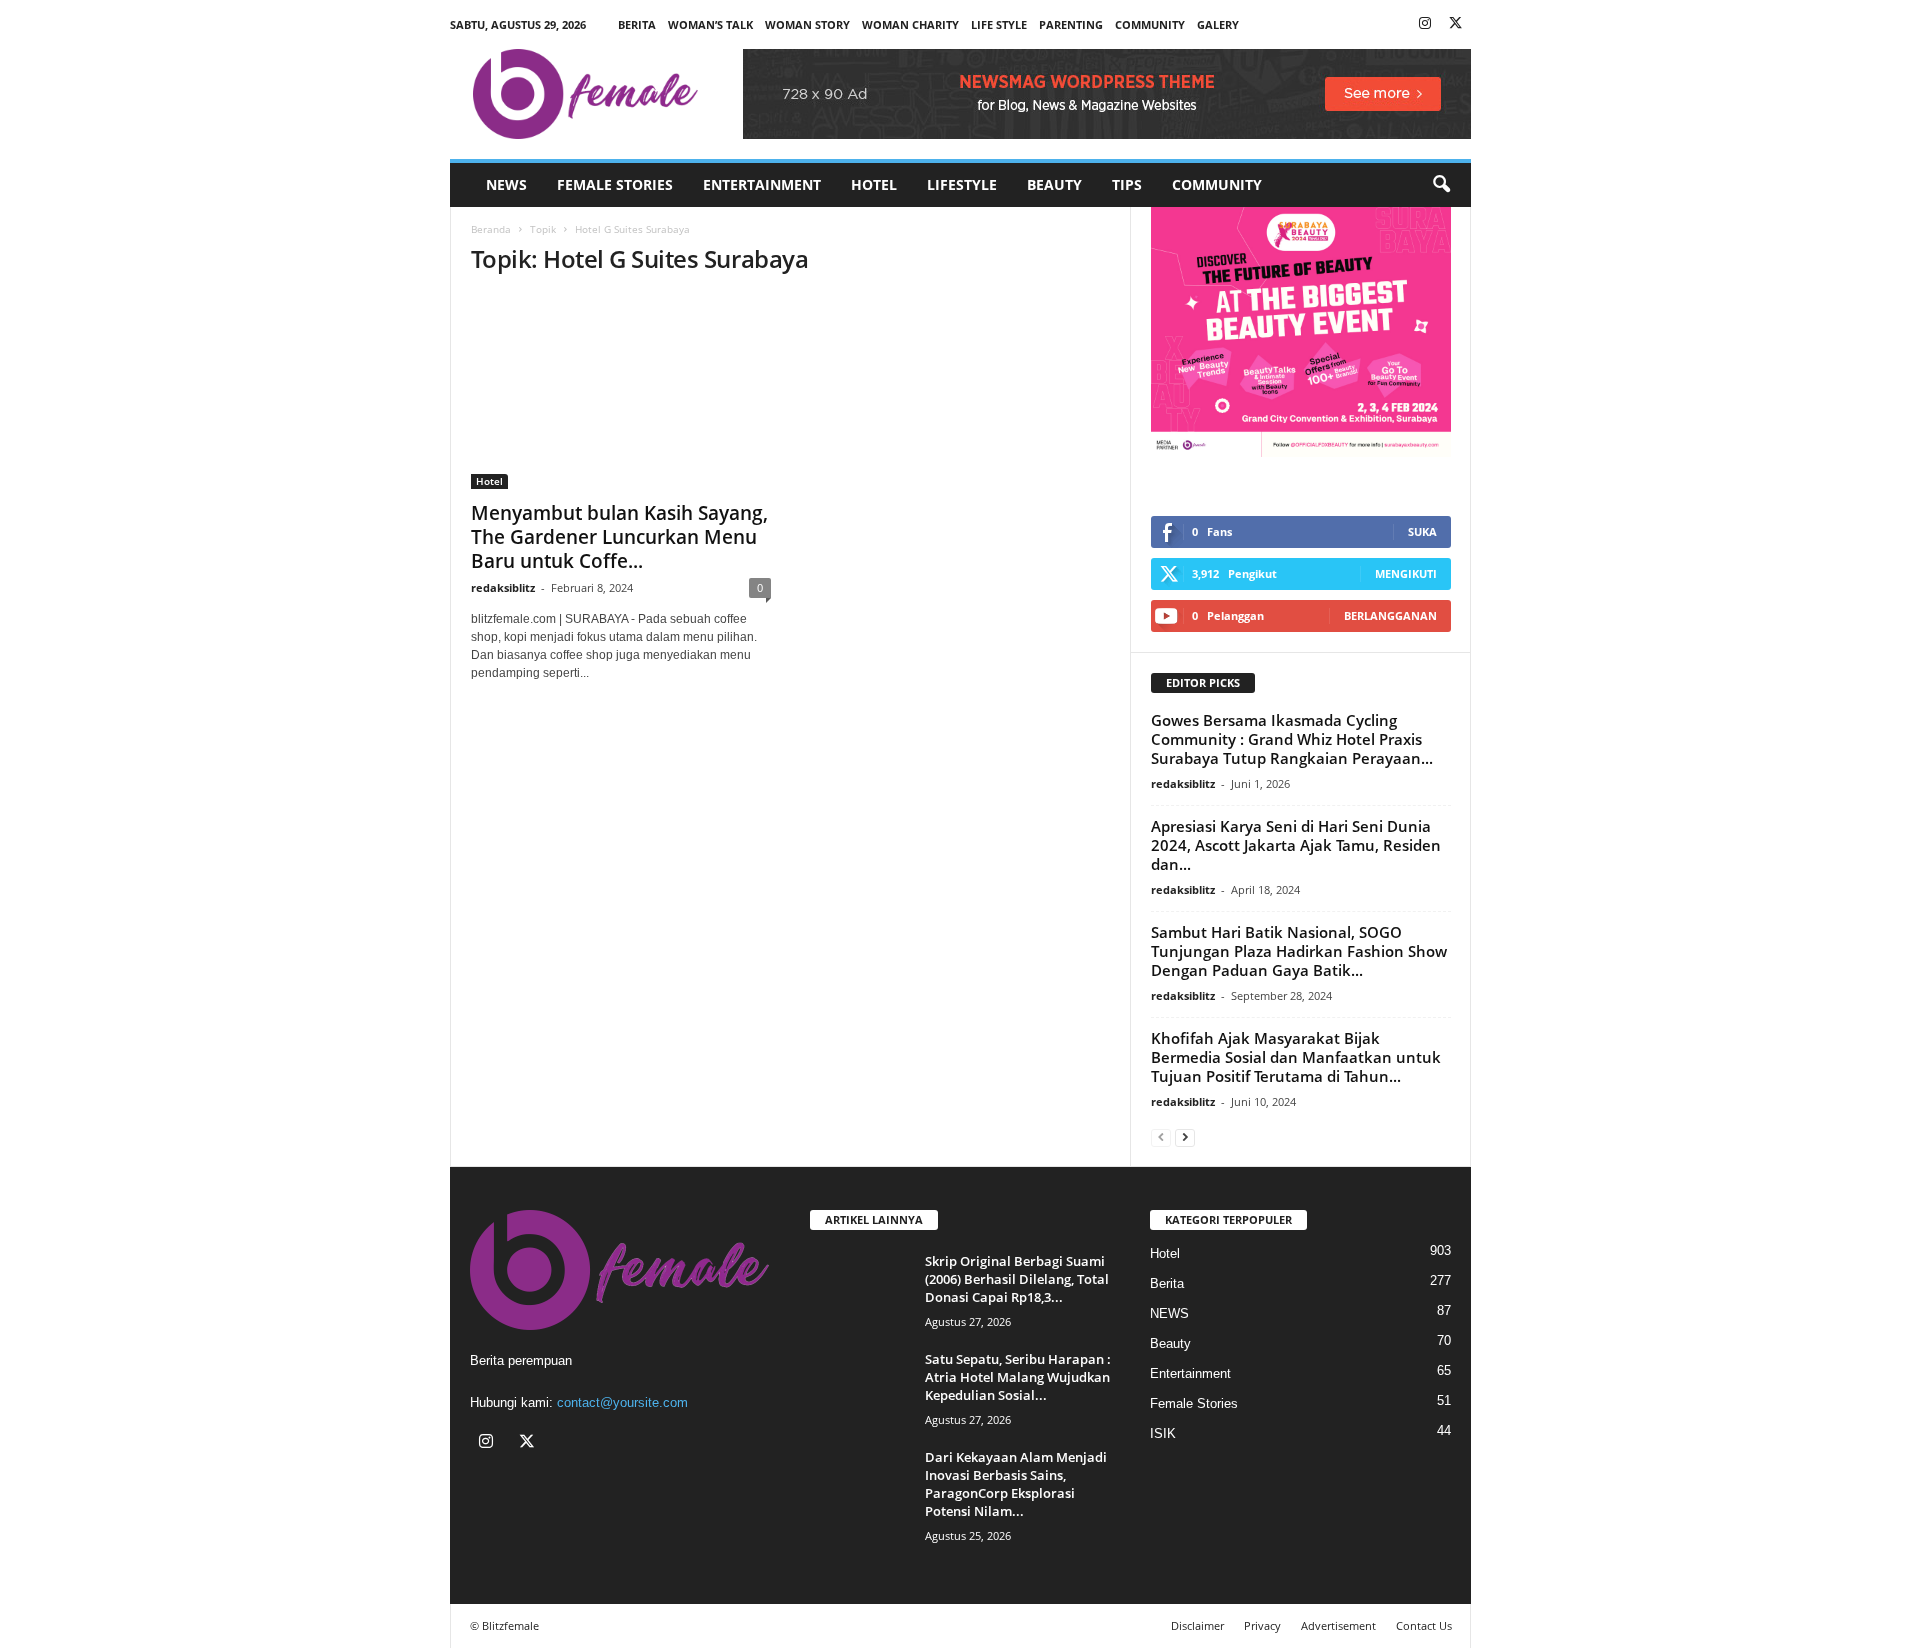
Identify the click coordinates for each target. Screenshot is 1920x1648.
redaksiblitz (503, 587)
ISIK (1163, 1433)
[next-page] (1185, 1136)
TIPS (1127, 184)
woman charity (910, 24)
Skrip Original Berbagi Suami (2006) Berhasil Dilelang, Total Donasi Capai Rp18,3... (1017, 1279)
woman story (807, 24)
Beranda (491, 229)
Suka (1422, 531)
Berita (637, 24)
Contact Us (1424, 1625)
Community (1217, 184)
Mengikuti (1406, 573)
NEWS (506, 184)
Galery (1218, 24)
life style (999, 24)
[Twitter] (1456, 24)
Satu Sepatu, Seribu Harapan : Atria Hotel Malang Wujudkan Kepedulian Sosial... (1018, 1377)
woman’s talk (710, 24)
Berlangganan (1390, 615)
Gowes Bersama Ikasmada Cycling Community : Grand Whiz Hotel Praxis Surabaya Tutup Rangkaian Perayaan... (1292, 739)
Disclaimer (1197, 1625)
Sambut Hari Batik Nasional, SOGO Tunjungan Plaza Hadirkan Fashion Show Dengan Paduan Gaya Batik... (1299, 951)
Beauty (1054, 184)
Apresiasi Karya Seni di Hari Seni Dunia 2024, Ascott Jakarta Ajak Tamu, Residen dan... (1296, 845)
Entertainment (762, 184)
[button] (1441, 185)
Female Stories (615, 184)
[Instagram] (1425, 24)
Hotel (874, 184)
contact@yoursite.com (622, 1402)
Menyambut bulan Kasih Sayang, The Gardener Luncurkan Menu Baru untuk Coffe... (619, 537)
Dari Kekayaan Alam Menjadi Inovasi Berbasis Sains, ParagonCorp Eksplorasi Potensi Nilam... (1016, 1484)
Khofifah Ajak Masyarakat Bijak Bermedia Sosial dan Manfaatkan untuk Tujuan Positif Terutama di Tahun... (1296, 1057)
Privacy (1262, 1625)
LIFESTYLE (962, 184)
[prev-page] (1161, 1136)
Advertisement (1338, 1625)
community (1150, 24)
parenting (1071, 24)
